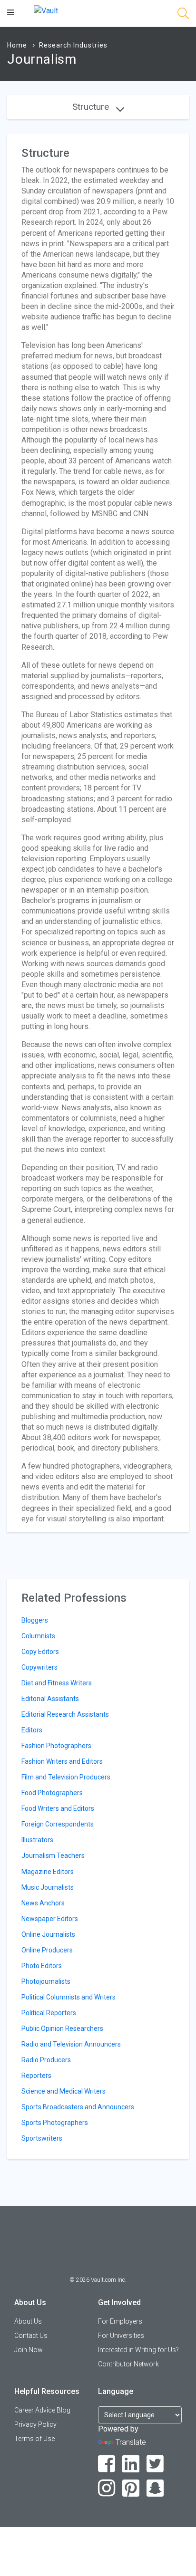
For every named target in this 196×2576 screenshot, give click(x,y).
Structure (92, 107)
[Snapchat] (155, 2488)
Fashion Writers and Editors (62, 1761)
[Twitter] (155, 2464)
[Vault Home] (46, 10)
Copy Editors (40, 1652)
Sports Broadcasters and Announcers (78, 2107)
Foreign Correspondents (58, 1824)
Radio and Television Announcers (71, 2044)
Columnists (38, 1636)
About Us (28, 2321)
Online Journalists (48, 1934)
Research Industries (73, 45)
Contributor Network (128, 2364)
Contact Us (31, 2336)
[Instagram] (107, 2488)
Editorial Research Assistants (65, 1714)
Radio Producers (46, 2060)
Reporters (36, 2076)
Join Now (29, 2350)
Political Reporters (49, 2013)
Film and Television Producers (66, 1777)
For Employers (120, 2321)
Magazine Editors (48, 1872)
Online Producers (47, 1950)
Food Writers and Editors (58, 1808)
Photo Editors (42, 1966)
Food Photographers (52, 1793)
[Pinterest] (131, 2488)
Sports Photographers (55, 2123)
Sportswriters (42, 2138)
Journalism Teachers (53, 1855)
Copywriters (39, 1667)
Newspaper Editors (50, 1919)
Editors (32, 1730)
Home (17, 45)
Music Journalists (48, 1887)
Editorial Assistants (50, 1699)
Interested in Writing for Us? (138, 2350)
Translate (131, 2442)
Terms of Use (34, 2439)
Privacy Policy (35, 2424)
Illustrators (37, 1840)
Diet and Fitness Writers (57, 1683)
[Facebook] (107, 2464)
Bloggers (35, 1620)
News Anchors (43, 1903)
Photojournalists (46, 1981)
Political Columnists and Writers (69, 1997)
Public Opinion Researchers (62, 2028)
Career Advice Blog (42, 2410)
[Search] (183, 15)
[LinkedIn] (131, 2464)
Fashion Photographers (56, 1746)
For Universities (121, 2336)
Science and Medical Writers (64, 2091)
